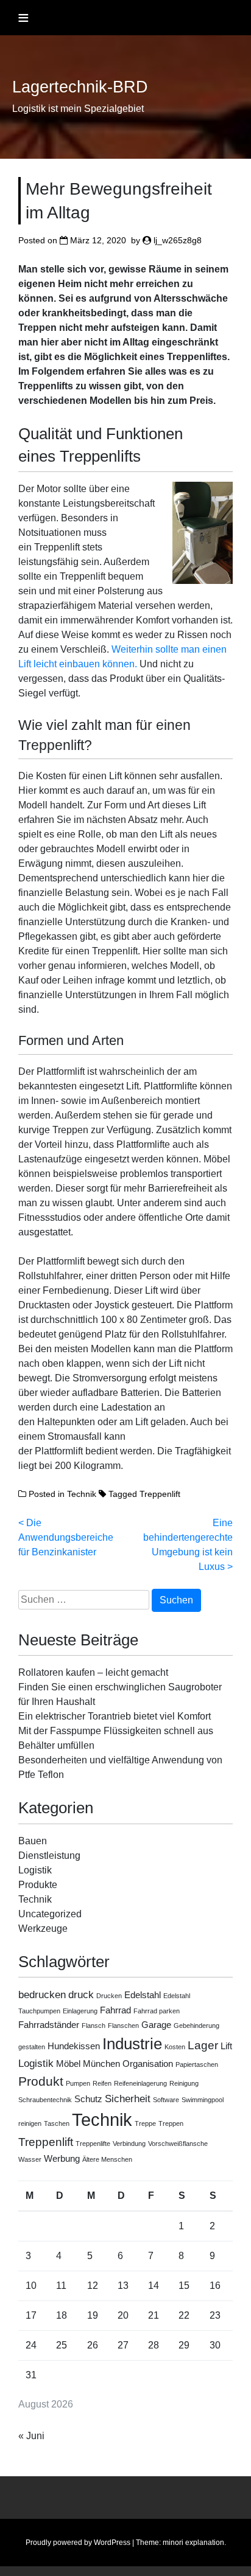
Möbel (68, 2064)
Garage (156, 2025)
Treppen (171, 2123)
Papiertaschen (197, 2064)
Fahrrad (115, 2010)
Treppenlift (160, 1494)
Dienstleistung (49, 1856)
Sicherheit (128, 2099)
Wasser (30, 2159)
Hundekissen (74, 2046)
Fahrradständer (49, 2025)
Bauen (33, 1841)
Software (166, 2100)
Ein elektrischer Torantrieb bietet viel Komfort (115, 1716)
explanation (205, 2543)
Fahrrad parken (157, 2011)
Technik (82, 1494)
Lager (203, 2045)
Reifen (102, 2083)
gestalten (32, 2047)
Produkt (41, 2081)
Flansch (94, 2026)
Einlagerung (80, 2011)
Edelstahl (143, 1995)
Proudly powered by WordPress (78, 2543)
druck (81, 1994)
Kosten (175, 2047)
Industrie (132, 2044)
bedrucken (42, 1994)
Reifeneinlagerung (140, 2083)
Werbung (62, 2159)
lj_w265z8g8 (178, 240)
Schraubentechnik (45, 2100)
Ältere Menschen (107, 2159)
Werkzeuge (43, 1929)
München (101, 2064)
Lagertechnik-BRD (80, 87)
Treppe (145, 2123)
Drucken (109, 1996)
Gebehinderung (196, 2026)
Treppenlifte (93, 2144)
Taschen (57, 2123)
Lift (226, 2046)
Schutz (88, 2099)
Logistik (35, 1870)
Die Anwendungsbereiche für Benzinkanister (66, 1537)
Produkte (38, 1885)
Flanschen (123, 2026)
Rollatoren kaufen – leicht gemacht (93, 1672)
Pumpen (78, 2083)
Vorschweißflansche (178, 2144)
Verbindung (129, 2144)
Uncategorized (50, 1914)
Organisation (148, 2064)
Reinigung (184, 2083)
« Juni (31, 2436)
